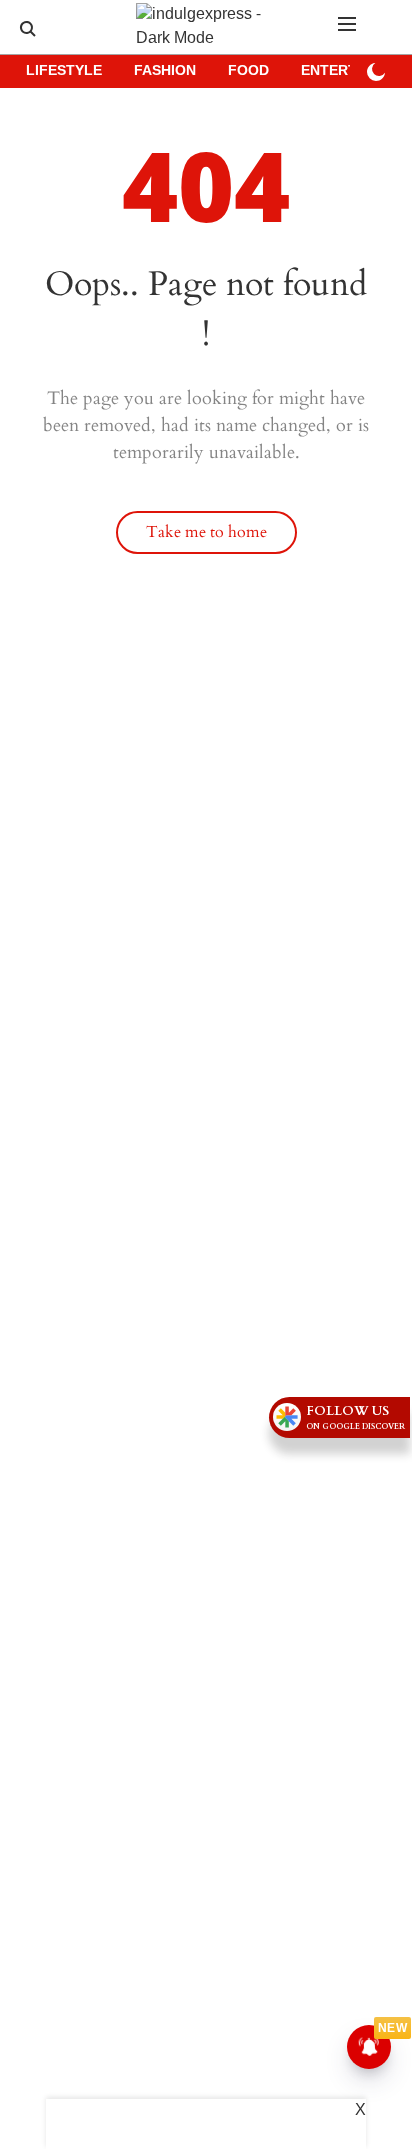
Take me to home (206, 532)
